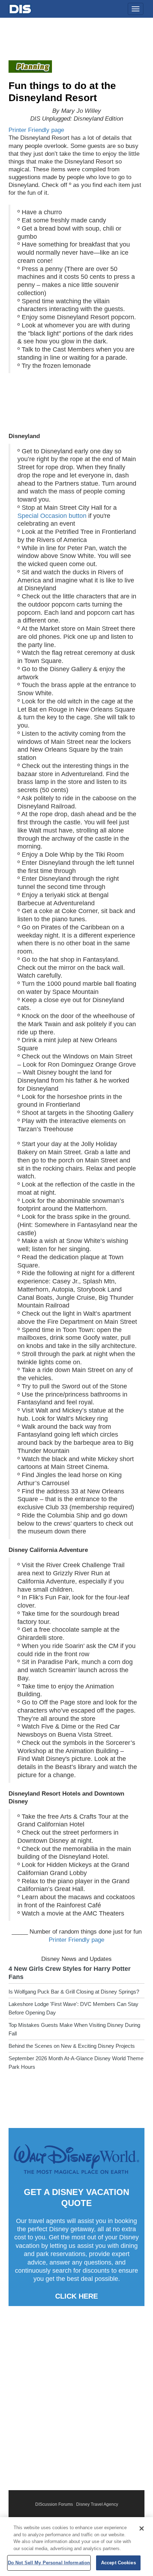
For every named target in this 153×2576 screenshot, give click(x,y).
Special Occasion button (52, 516)
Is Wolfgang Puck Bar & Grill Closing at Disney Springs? (74, 1992)
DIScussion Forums (54, 2504)
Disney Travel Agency (97, 2504)
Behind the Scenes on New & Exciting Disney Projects (72, 2046)
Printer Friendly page (36, 130)
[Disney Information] (20, 8)
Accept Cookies (118, 2563)
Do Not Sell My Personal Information (49, 2563)
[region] (76, 2547)
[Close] (142, 2528)
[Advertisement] (76, 2398)
